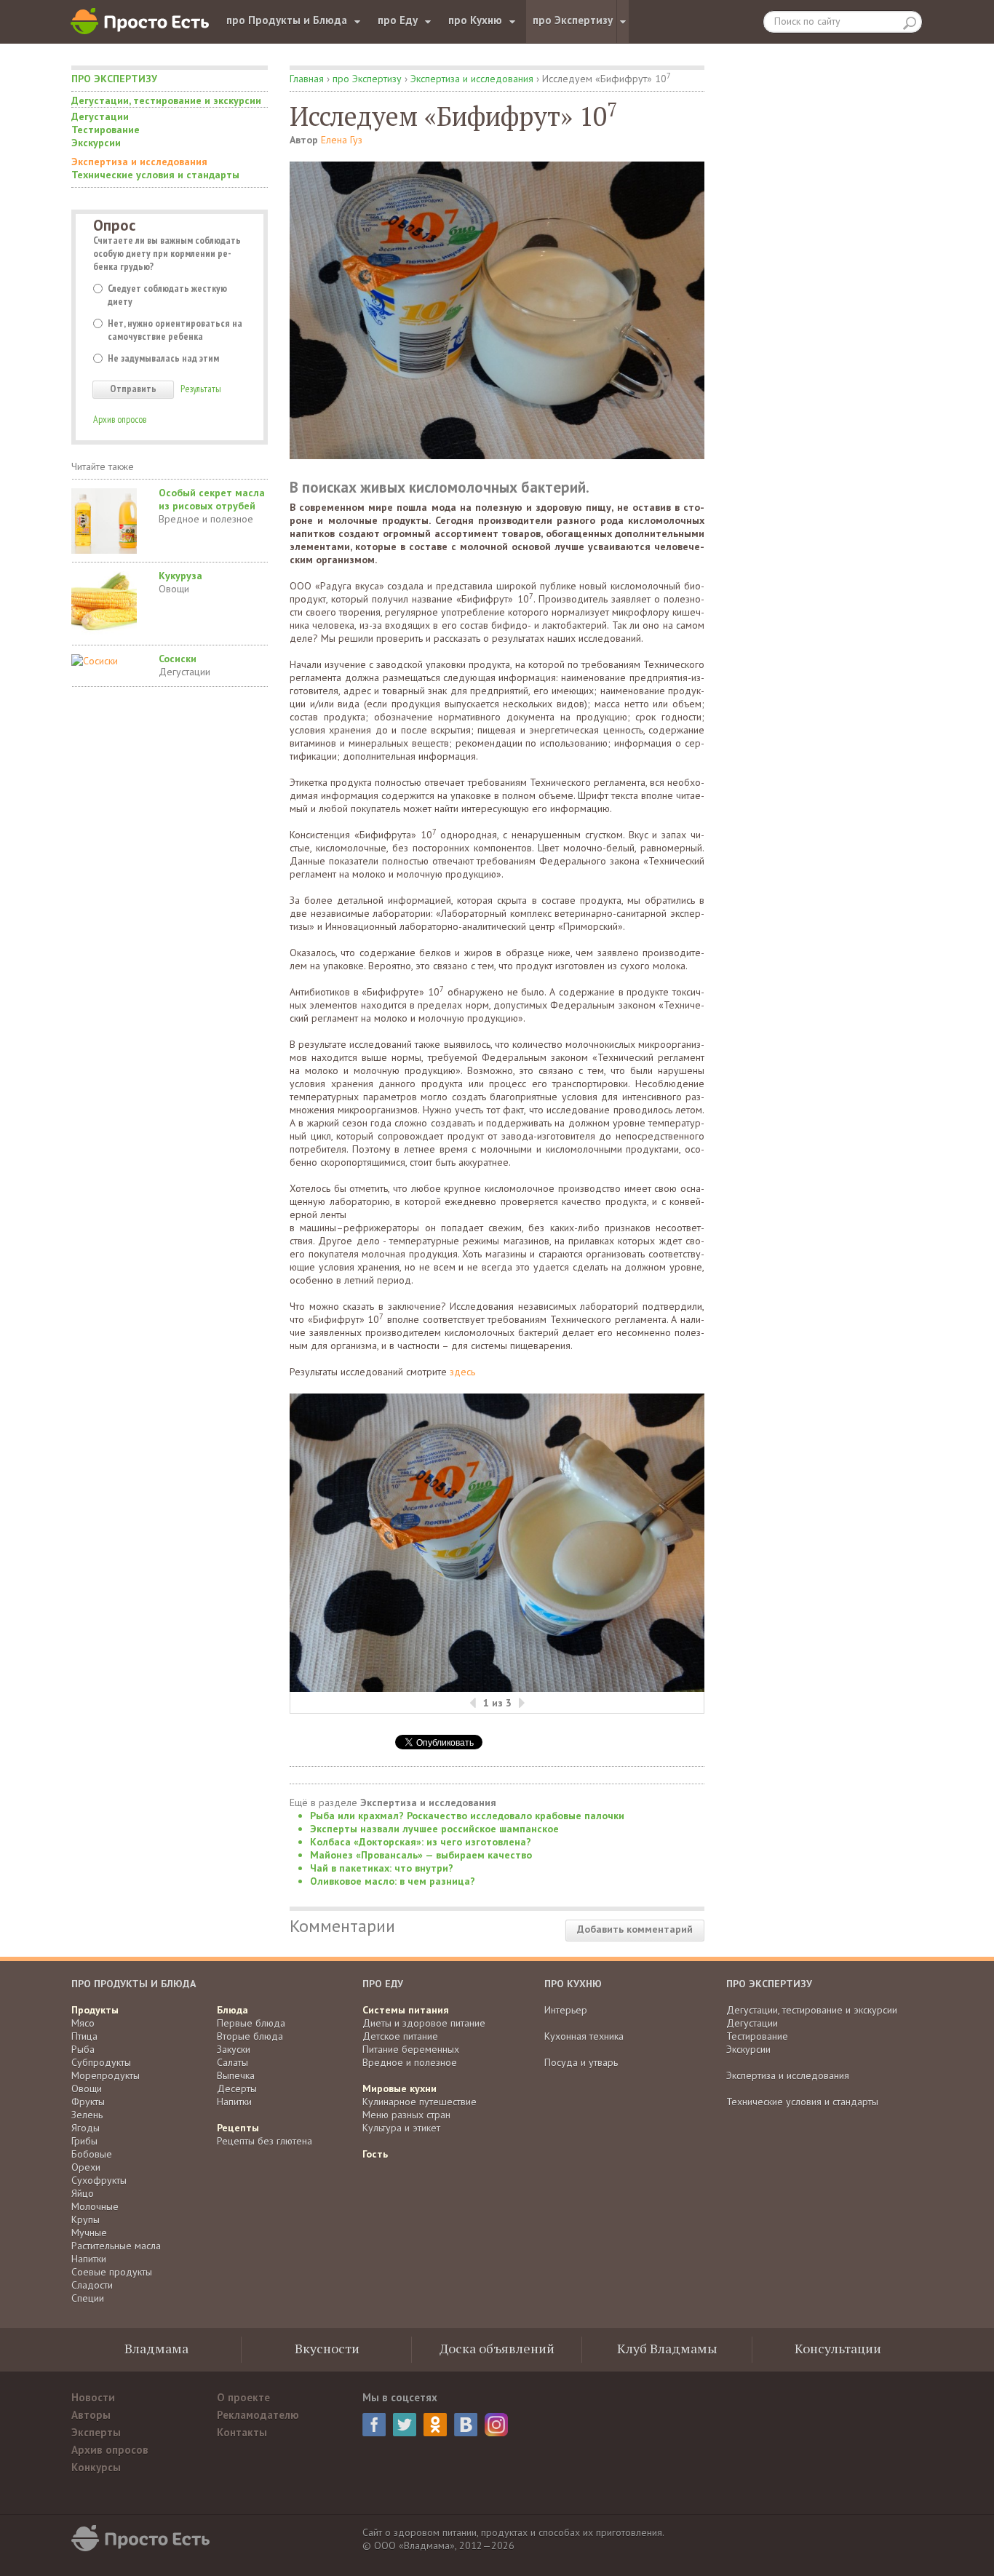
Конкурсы (96, 2467)
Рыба (83, 2049)
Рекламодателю (258, 2415)
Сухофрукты (99, 2180)
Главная (307, 79)
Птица (84, 2036)
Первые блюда (251, 2023)
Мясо (83, 2023)
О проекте (243, 2397)
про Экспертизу (573, 20)
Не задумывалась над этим (163, 358)
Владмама (156, 2348)
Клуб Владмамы (667, 2348)
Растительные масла (116, 2246)
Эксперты (96, 2432)
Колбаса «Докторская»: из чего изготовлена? (421, 1842)
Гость (375, 2154)
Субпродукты (101, 2062)
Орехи (86, 2167)
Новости (93, 2397)
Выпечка (236, 2075)
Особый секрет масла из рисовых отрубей (212, 499)
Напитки (89, 2259)
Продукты (95, 2010)
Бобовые (92, 2154)
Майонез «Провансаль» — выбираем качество (421, 1855)
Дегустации (100, 116)
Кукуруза (180, 576)
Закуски (234, 2049)
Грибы (84, 2141)
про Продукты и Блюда (287, 20)
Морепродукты (106, 2075)
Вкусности (327, 2348)
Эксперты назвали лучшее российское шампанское (434, 1829)
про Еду (398, 20)
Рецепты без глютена (265, 2141)
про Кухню (475, 20)
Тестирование (106, 130)
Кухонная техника (584, 2036)
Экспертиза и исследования (139, 162)
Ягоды (86, 2128)
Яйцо (83, 2193)
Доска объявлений (497, 2348)
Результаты (201, 389)
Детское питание (400, 2036)
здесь (462, 1372)
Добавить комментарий (635, 1929)
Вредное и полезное (206, 519)
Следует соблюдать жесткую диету (167, 295)
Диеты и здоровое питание (424, 2023)
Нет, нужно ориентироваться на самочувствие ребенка (175, 330)
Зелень (87, 2115)
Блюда (232, 2010)
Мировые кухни (399, 2088)
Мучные (89, 2233)
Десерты (237, 2088)
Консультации (838, 2348)
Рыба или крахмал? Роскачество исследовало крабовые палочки (467, 1816)
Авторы (91, 2415)
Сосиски (178, 659)
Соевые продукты (112, 2272)
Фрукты (88, 2102)
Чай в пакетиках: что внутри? (382, 1868)
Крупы (86, 2219)
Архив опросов (120, 419)
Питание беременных (411, 2049)
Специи (88, 2298)
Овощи (174, 589)
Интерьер (566, 2010)
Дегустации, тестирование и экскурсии (166, 100)
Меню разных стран (406, 2115)
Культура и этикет (401, 2128)
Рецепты (238, 2128)
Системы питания (406, 2010)
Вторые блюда (250, 2036)
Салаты (232, 2062)
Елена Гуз (342, 140)
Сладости (92, 2285)
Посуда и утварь (581, 2062)
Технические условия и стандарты (155, 175)
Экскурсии (96, 143)
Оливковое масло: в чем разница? (393, 1881)
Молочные (95, 2206)
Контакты (242, 2432)
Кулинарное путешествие (420, 2102)
